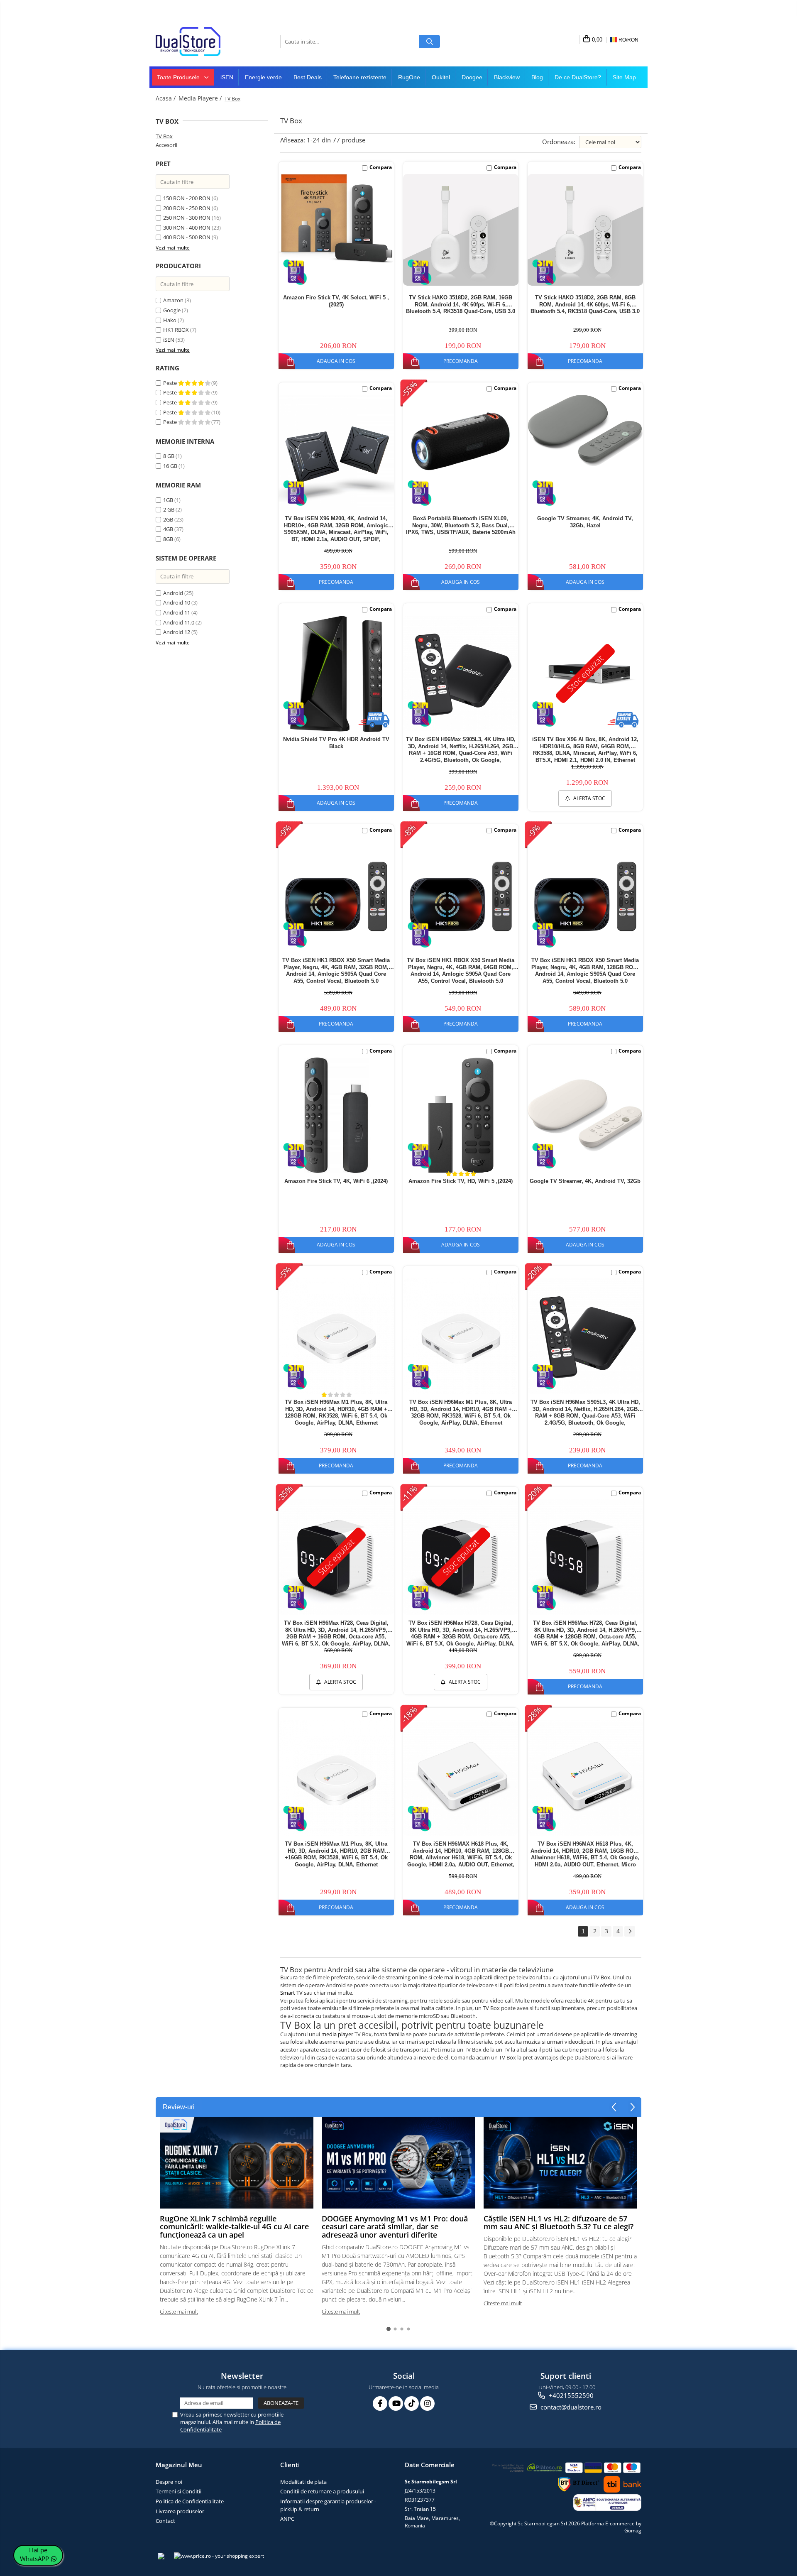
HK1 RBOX (176, 330)
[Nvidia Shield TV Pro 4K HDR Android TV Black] (336, 674)
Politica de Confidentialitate (190, 2501)
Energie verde (263, 77)
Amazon (173, 300)
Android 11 (177, 612)
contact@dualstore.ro (570, 2407)
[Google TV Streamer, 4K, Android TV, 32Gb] (585, 1115)
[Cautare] (430, 42)
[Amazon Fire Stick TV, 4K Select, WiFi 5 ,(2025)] (336, 219)
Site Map (624, 77)
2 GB (169, 509)
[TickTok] (412, 2403)
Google (172, 310)
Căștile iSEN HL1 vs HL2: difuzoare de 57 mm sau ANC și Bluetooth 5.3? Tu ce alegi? (559, 2223)
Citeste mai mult (179, 2312)
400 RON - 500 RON (187, 237)
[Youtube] (396, 2403)
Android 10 (177, 602)
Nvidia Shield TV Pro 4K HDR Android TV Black (336, 743)
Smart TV (291, 1993)
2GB (168, 519)
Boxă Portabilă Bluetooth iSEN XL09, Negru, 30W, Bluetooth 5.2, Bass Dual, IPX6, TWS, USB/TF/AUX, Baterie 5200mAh (461, 525)
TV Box (164, 136)
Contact (165, 2521)
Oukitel (441, 77)
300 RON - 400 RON (187, 228)
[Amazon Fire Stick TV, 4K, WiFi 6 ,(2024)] (336, 1115)
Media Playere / (201, 98)
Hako (170, 320)
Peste (171, 383)
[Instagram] (427, 2403)
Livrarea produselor (180, 2511)
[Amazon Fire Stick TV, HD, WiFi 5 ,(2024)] (461, 1115)
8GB (168, 539)
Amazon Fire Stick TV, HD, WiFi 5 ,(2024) (461, 1181)
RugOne (409, 77)
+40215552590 (570, 2395)
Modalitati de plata (303, 2482)
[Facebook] (380, 2403)
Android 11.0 (179, 622)
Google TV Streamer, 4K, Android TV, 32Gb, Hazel (585, 522)
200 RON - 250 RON (187, 208)
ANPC (287, 2519)
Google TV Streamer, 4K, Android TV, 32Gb (585, 1181)
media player (337, 2034)
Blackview (507, 77)
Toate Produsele (179, 77)
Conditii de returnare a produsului (322, 2491)
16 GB (170, 466)
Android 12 (177, 632)
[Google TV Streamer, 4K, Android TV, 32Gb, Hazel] (585, 431)
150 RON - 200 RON (187, 198)
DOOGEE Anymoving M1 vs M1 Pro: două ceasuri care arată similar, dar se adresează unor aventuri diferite (395, 2227)
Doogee (472, 77)
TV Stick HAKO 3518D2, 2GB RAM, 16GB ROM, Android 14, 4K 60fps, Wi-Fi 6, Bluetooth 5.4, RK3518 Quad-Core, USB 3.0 (461, 305)
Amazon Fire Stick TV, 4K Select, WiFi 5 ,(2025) (336, 301)
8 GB (169, 456)
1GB (168, 500)
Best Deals (308, 77)
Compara (381, 167)
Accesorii (166, 145)
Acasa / (166, 98)
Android (173, 593)
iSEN (227, 77)
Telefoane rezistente (360, 77)
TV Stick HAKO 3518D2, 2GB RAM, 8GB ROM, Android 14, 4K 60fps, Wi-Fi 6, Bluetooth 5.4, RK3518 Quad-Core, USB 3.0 (585, 305)
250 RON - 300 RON (187, 218)
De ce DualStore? (578, 77)
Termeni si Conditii (178, 2491)
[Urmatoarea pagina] (630, 1931)
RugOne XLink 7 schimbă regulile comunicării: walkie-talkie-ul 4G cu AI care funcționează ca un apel (234, 2227)
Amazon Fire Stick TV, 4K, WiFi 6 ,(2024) (336, 1181)
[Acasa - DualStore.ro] (197, 42)
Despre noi (169, 2482)
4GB (168, 529)
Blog (537, 77)
